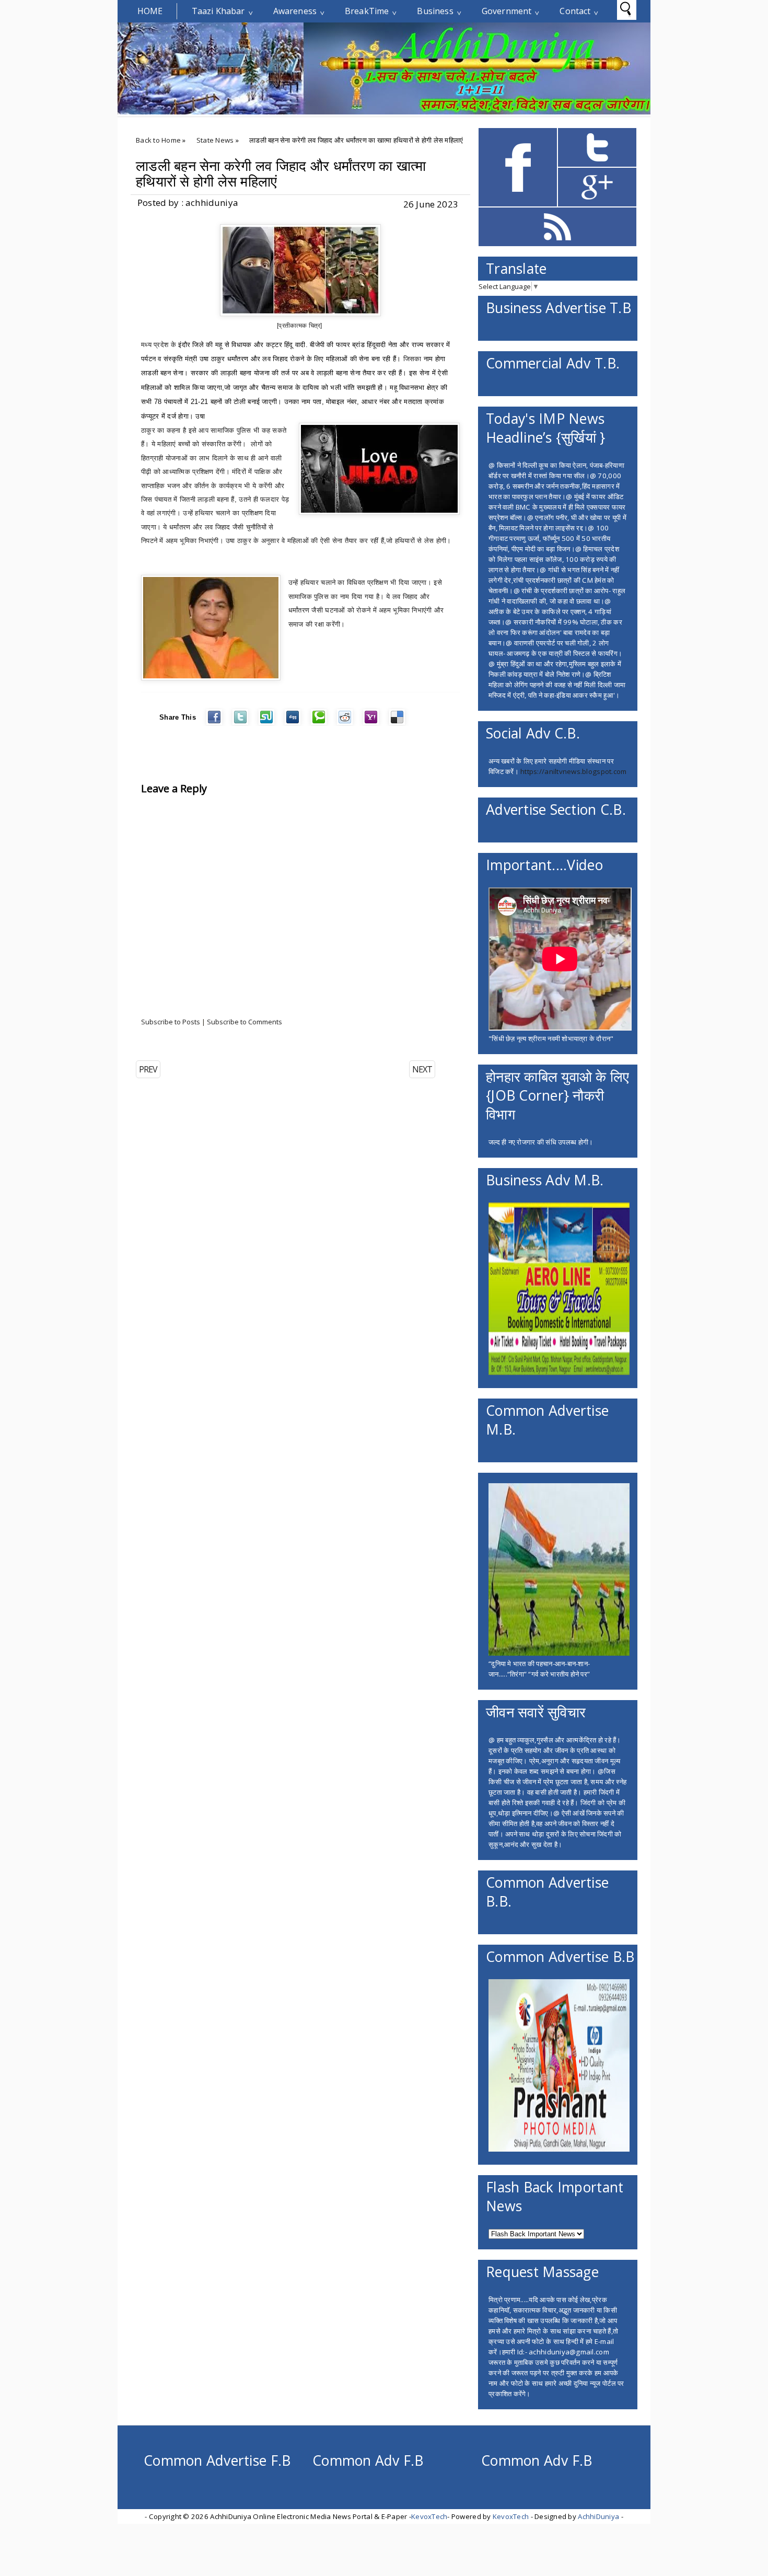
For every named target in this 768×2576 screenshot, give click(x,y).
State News (215, 140)
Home (150, 11)
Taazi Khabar (218, 11)
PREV (148, 1069)
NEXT (422, 1069)
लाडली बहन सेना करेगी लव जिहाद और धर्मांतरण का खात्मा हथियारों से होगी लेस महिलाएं (281, 174)
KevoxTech (429, 2516)
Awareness (295, 11)
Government (507, 11)
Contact (575, 11)
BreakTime (367, 11)
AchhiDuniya (598, 2516)
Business (435, 11)
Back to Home (158, 140)
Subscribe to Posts (171, 1022)
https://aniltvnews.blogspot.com (573, 771)
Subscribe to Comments (245, 1022)
